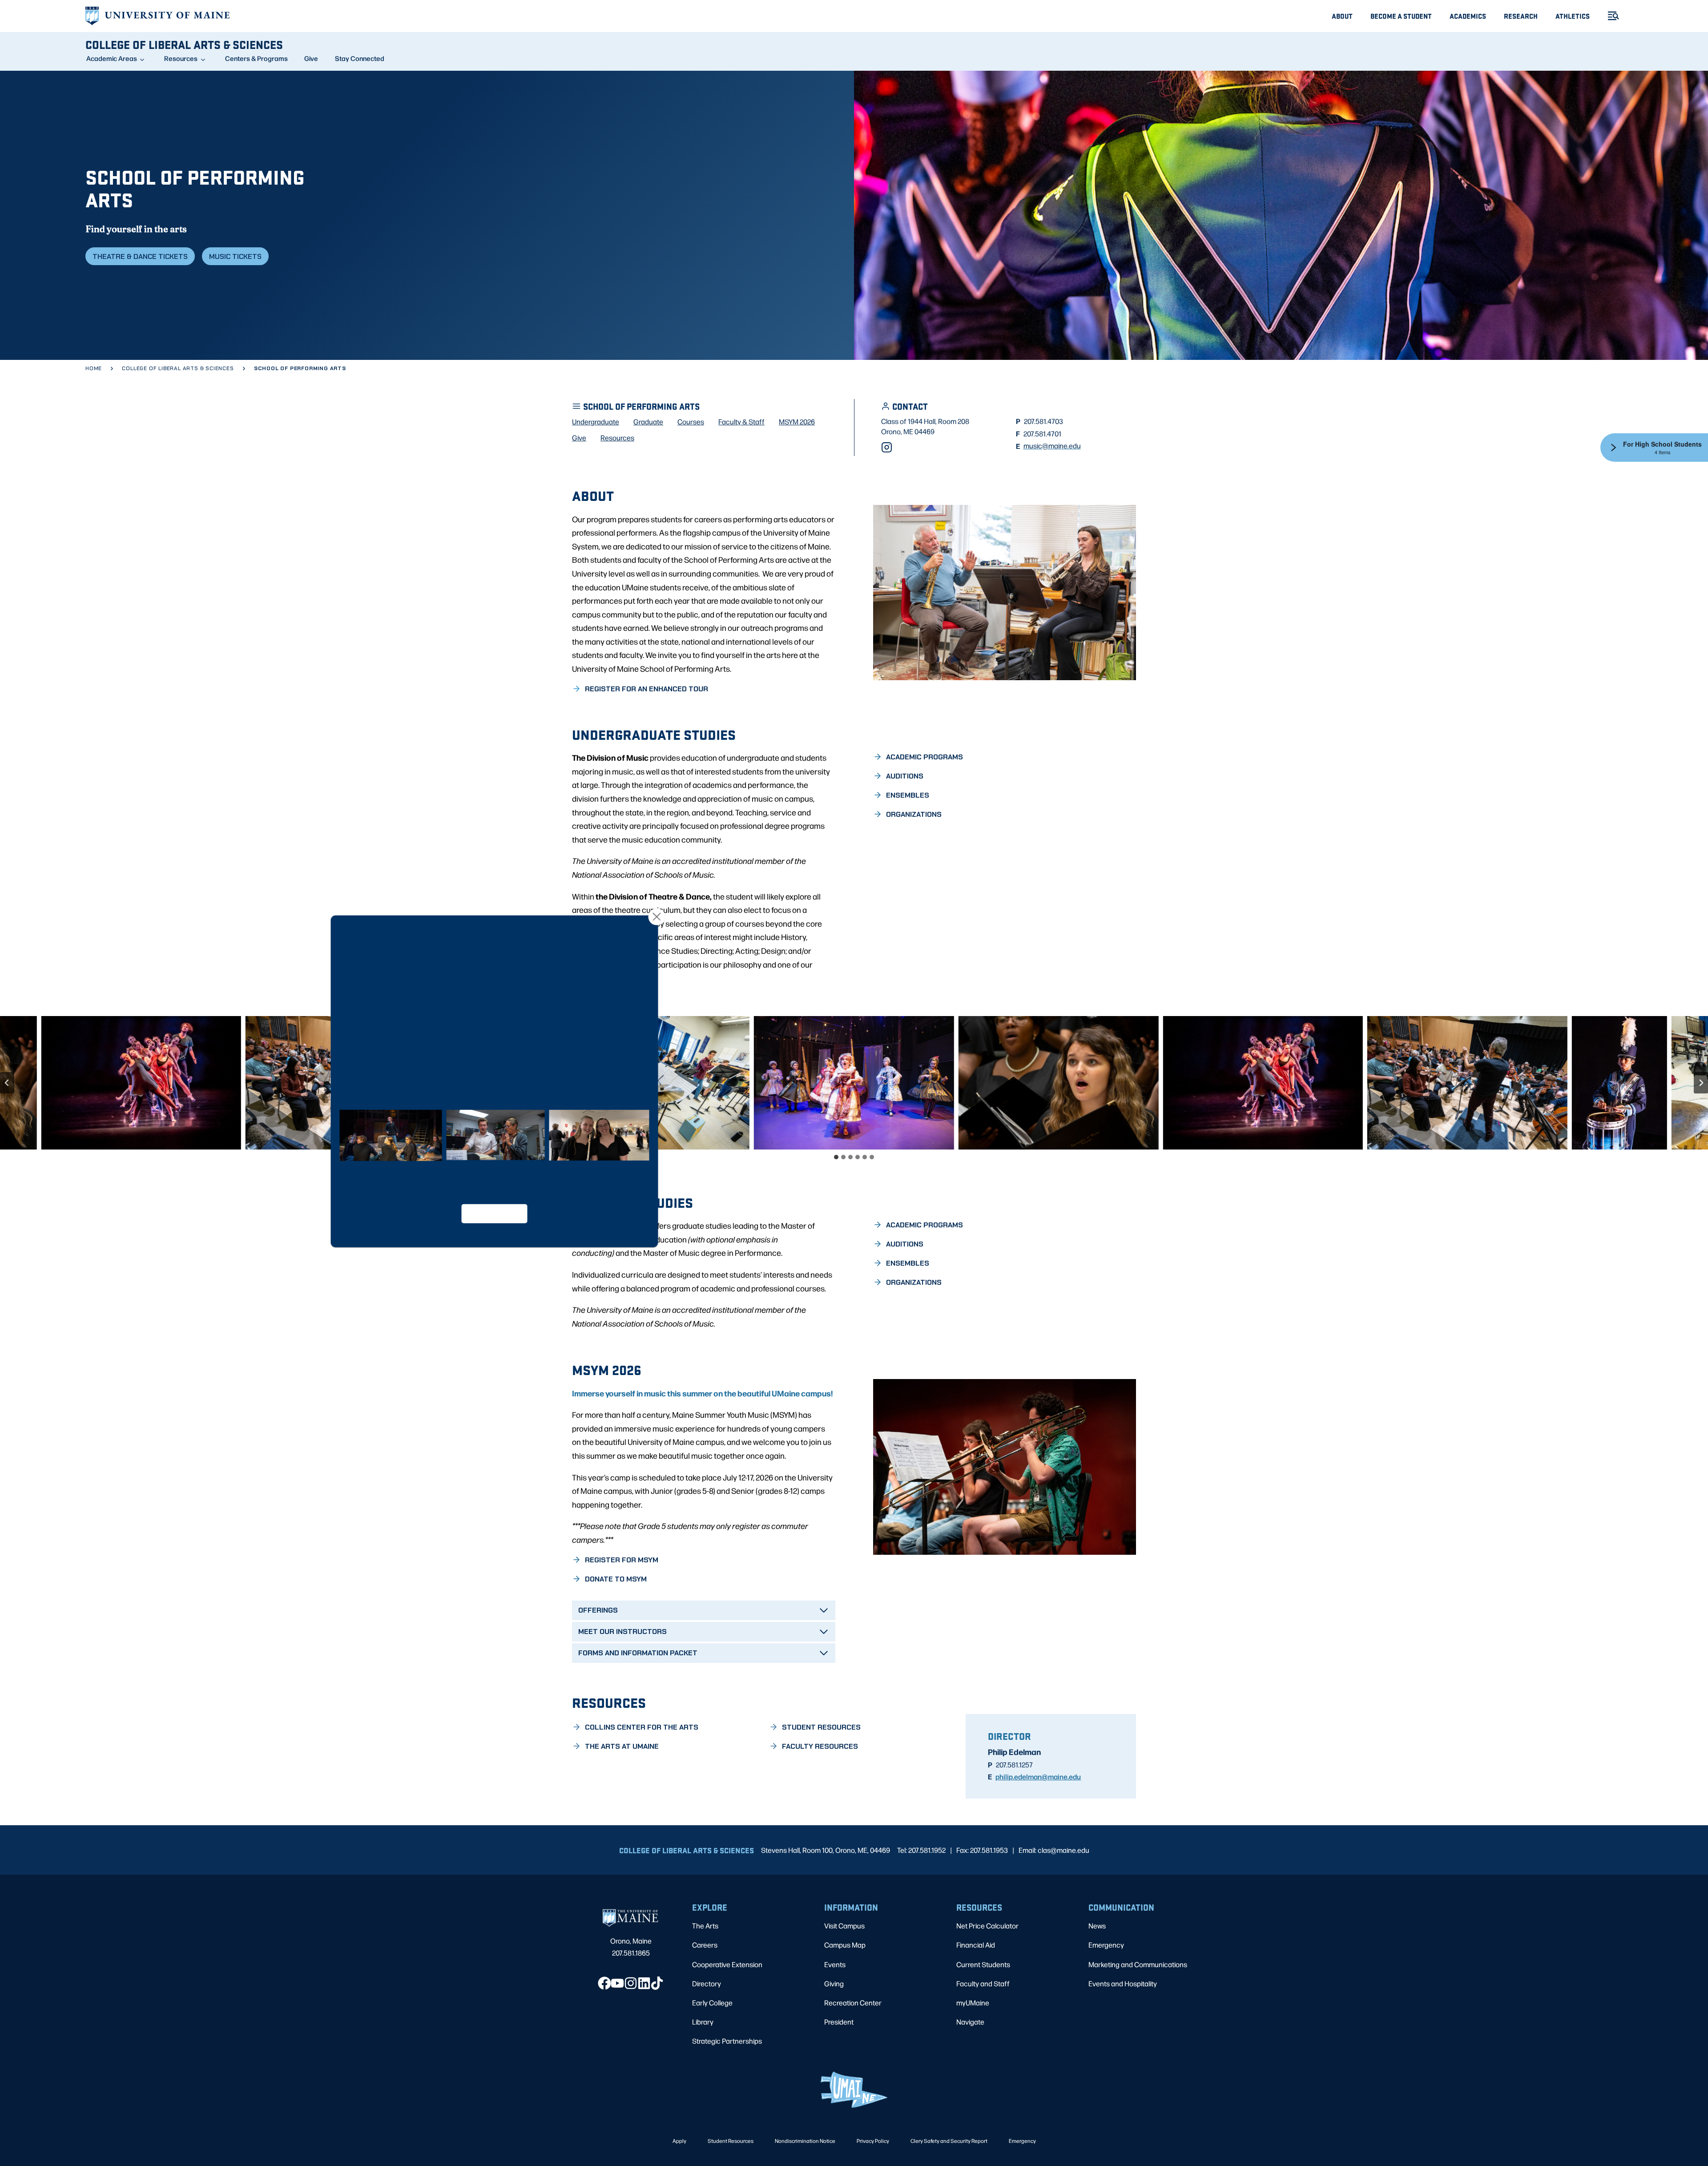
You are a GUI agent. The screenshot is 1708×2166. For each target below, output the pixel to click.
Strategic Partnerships (727, 2041)
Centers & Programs (256, 58)
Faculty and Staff (983, 1983)
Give (311, 58)
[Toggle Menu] (1610, 16)
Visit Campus (844, 1926)
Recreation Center (853, 2003)
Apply (679, 2141)
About (1342, 16)
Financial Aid (976, 1945)
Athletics (1573, 16)
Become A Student (1401, 16)
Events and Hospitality (1123, 1983)
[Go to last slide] (7, 1083)
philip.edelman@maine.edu (1038, 1776)
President (839, 2022)
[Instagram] (887, 447)
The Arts (705, 1926)
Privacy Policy (873, 2141)
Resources (181, 58)
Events (835, 1964)
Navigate (970, 2022)
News (1097, 1926)
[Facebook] (604, 1983)
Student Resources (731, 2141)
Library (703, 2022)
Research (1521, 16)
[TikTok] (657, 1983)
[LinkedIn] (644, 1983)
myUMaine (973, 2003)
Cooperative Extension (727, 1964)
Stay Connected (360, 58)
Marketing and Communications (1138, 1964)
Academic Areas (112, 58)
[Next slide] (1701, 1083)
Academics (1468, 16)
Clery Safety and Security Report (949, 2141)
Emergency (1106, 1945)
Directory (707, 1983)
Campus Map (845, 1945)
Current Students (983, 1964)
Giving (834, 1983)
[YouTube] (617, 1983)
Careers (705, 1945)
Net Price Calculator (987, 1926)
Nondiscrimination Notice (805, 2141)
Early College (712, 2003)
